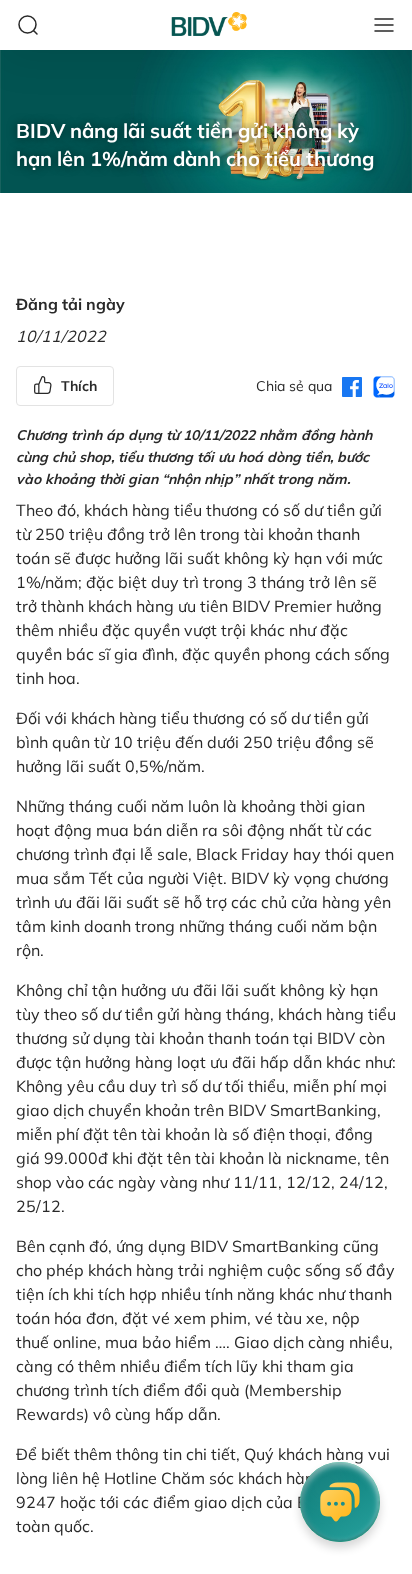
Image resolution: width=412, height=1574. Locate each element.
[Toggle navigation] (384, 25)
